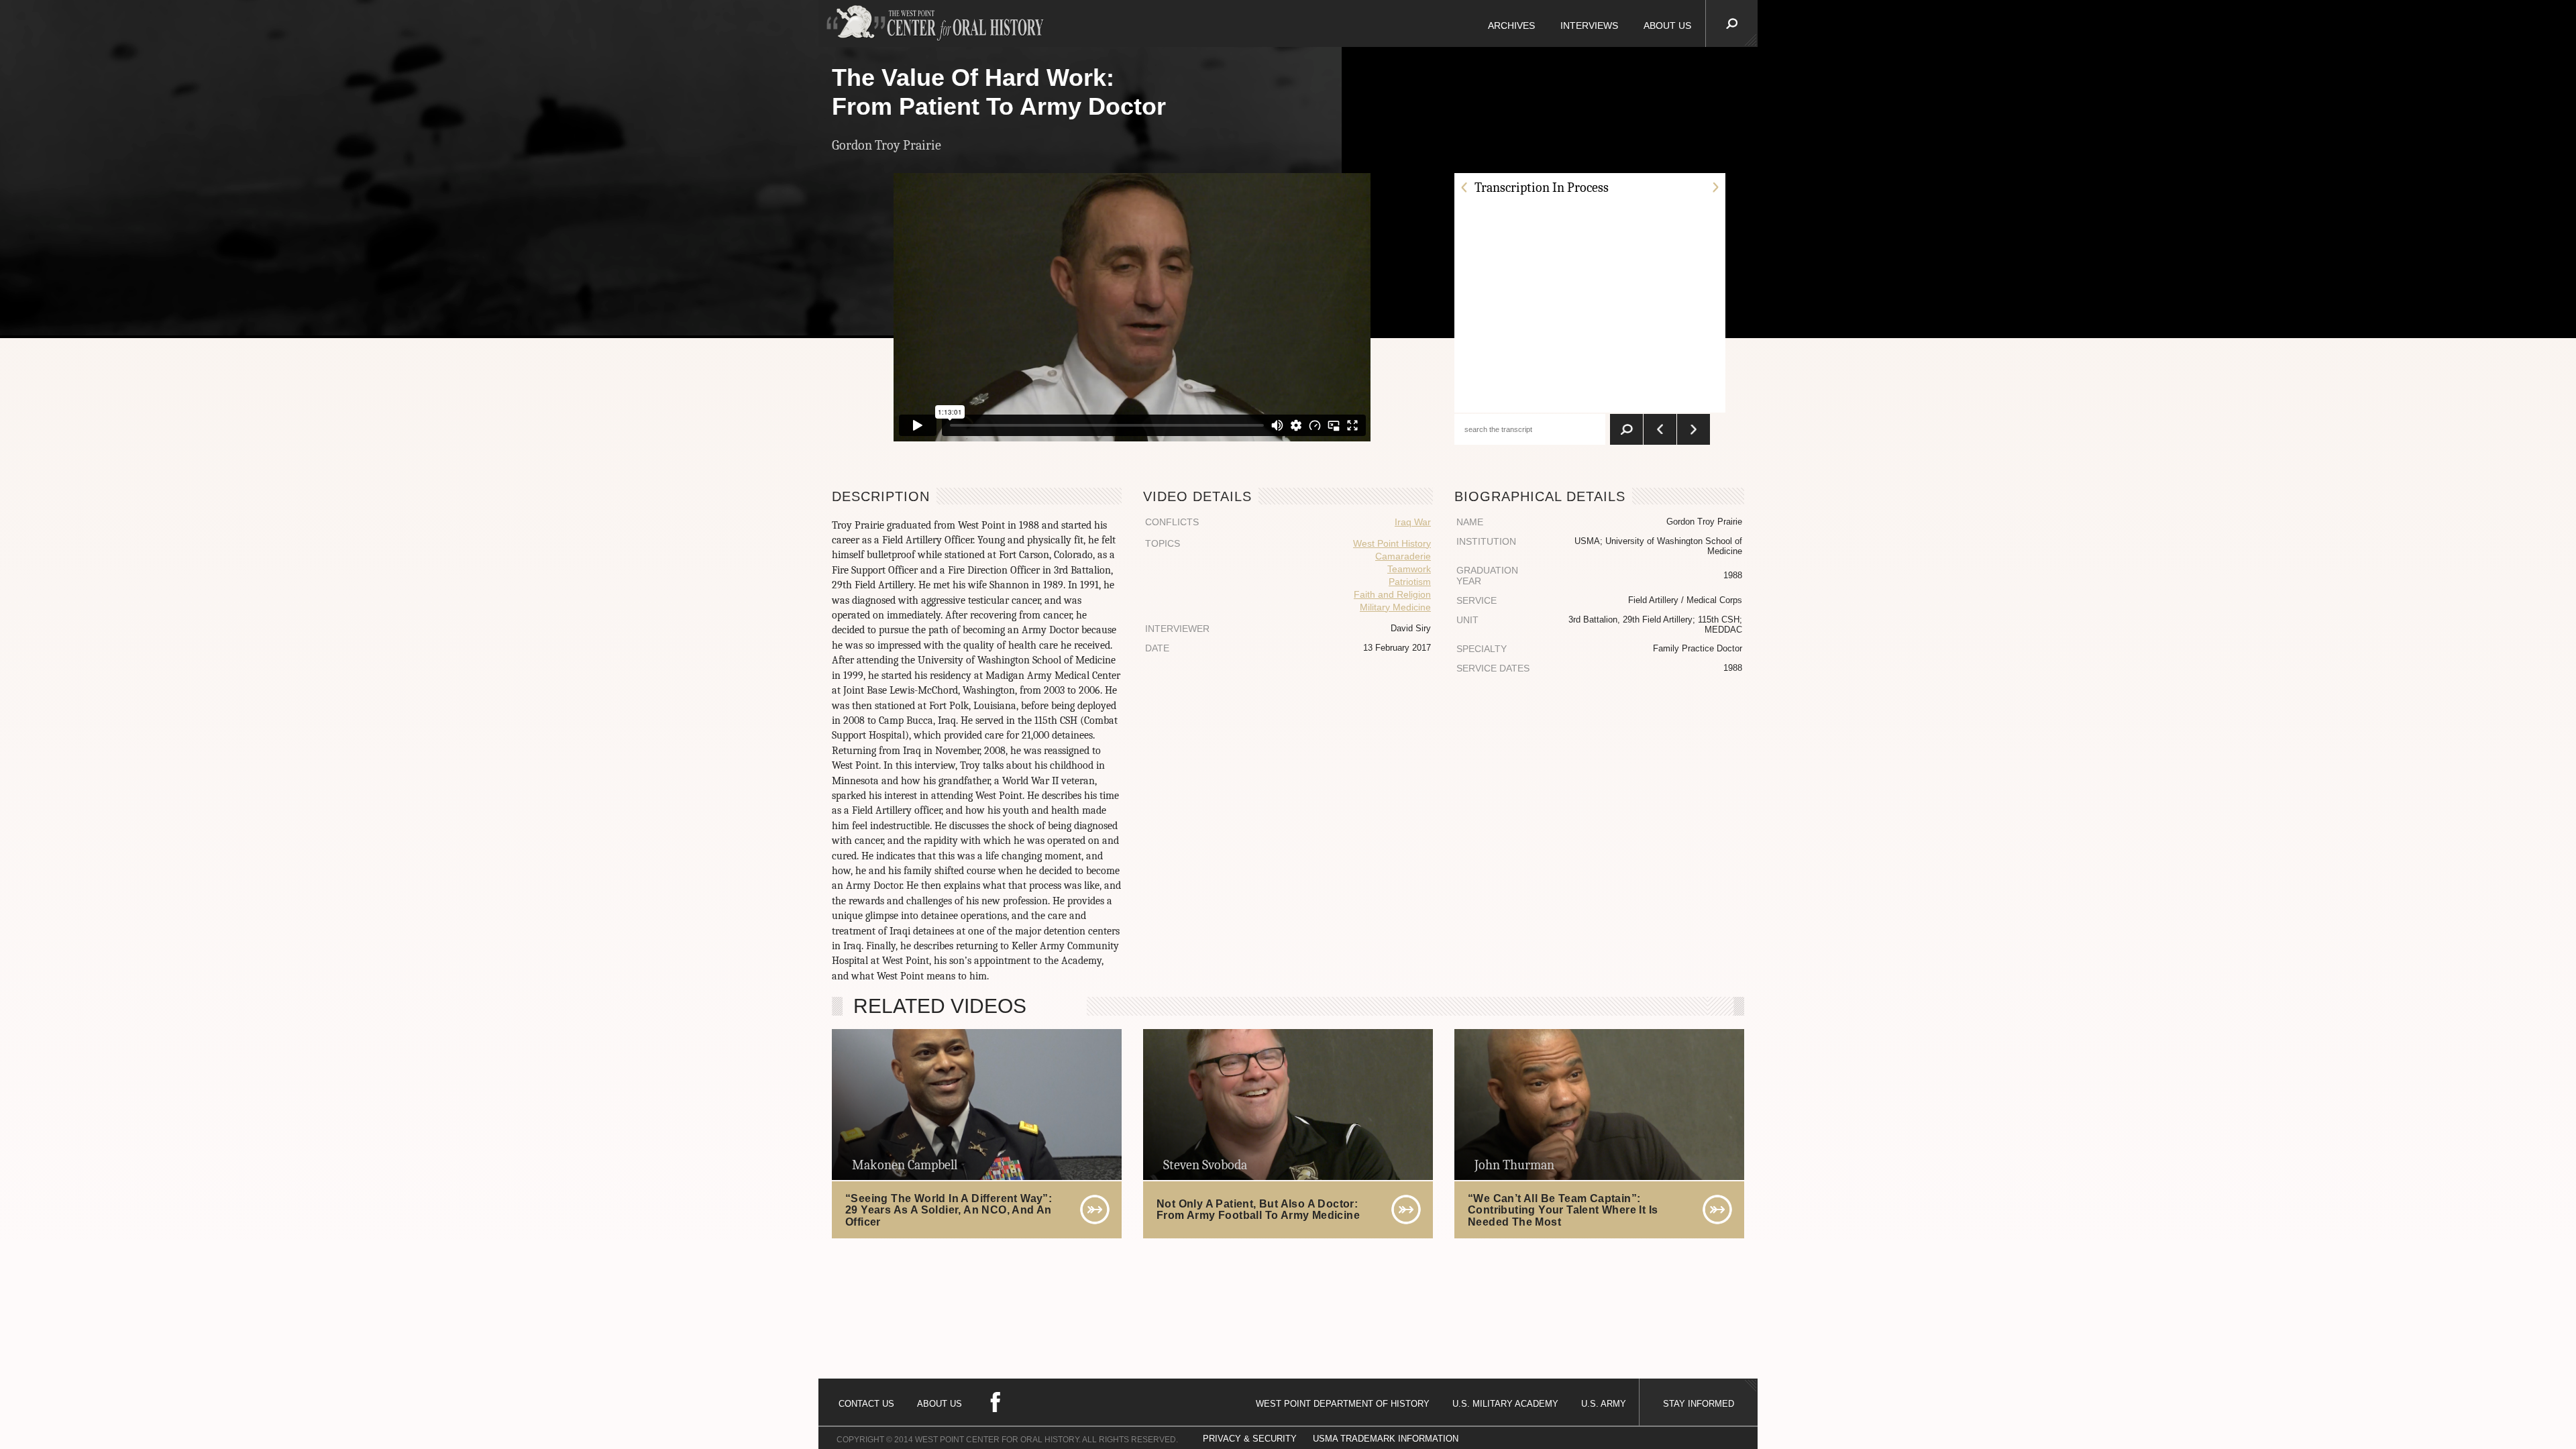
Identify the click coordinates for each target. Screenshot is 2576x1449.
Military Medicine (1395, 607)
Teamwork (1409, 569)
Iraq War (1413, 522)
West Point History (1392, 543)
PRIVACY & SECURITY (1250, 1439)
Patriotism (1410, 582)
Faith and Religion (1392, 594)
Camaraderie (1403, 556)
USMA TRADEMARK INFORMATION (1386, 1439)
